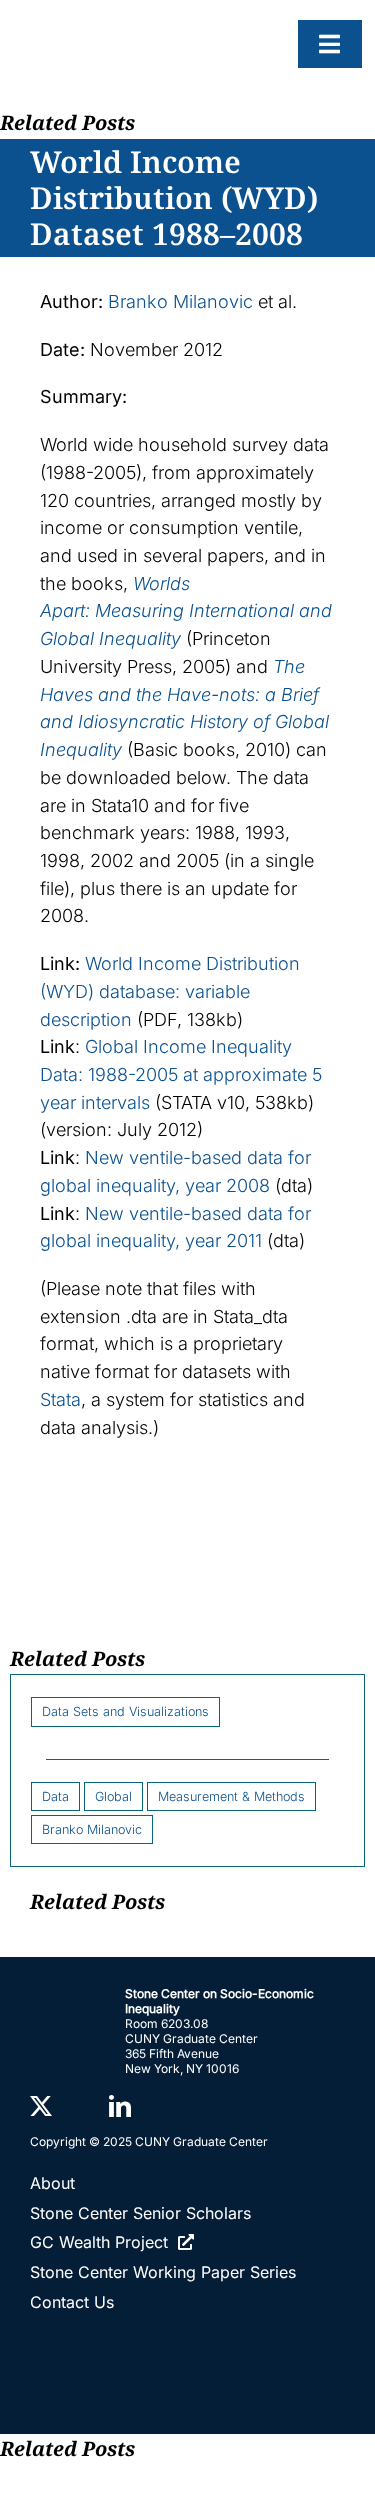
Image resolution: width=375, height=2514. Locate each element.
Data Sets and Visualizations (125, 1711)
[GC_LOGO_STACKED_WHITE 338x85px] (187, 2342)
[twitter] (41, 2106)
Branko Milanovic (180, 301)
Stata (60, 1399)
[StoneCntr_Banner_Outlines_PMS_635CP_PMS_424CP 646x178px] (145, 31)
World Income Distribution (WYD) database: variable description (170, 991)
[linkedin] (120, 2106)
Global (113, 1796)
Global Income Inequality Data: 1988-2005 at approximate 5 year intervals (181, 1074)
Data (55, 1796)
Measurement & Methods (231, 1796)
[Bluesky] (80, 2107)
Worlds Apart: (186, 611)
